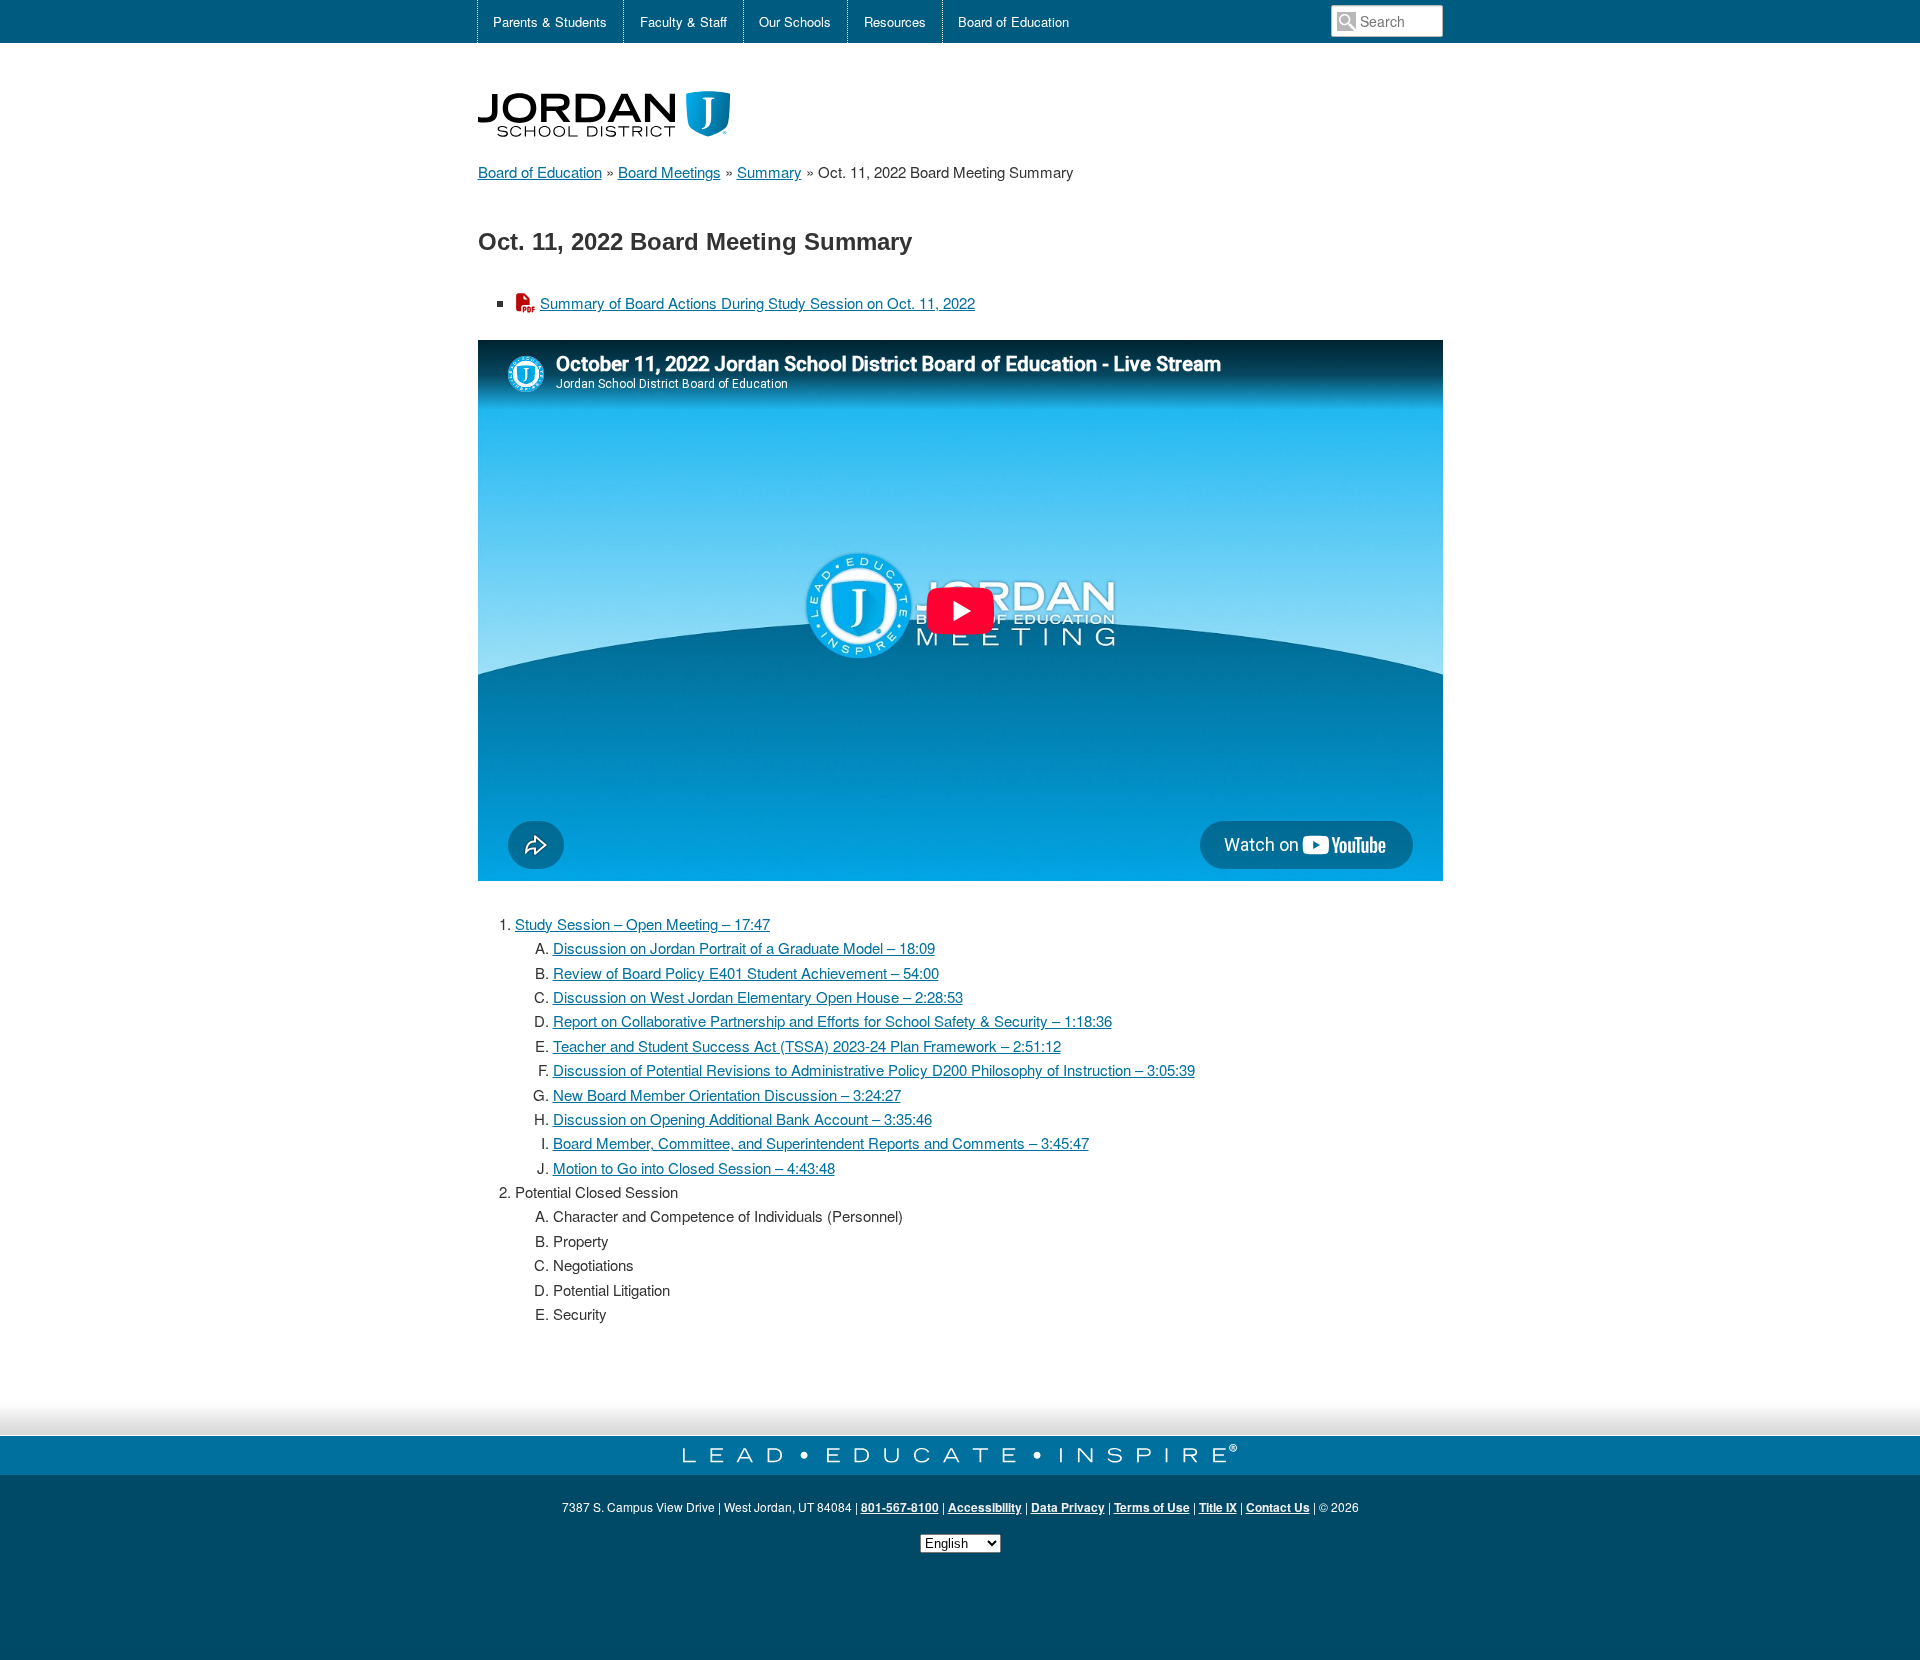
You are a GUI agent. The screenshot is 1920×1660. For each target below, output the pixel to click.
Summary (769, 171)
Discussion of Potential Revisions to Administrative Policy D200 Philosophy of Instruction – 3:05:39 (874, 1069)
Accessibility (985, 1507)
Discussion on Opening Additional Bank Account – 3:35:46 (742, 1118)
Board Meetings (669, 171)
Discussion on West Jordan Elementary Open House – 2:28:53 (758, 996)
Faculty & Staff (683, 21)
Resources (895, 21)
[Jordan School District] (604, 147)
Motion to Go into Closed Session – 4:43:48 (694, 1167)
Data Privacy (1068, 1507)
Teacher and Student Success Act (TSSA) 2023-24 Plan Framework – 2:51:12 (807, 1045)
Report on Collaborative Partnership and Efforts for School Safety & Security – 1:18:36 (832, 1020)
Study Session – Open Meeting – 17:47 (642, 923)
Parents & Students (550, 21)
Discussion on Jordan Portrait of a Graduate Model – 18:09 (744, 947)
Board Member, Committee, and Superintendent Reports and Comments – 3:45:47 (821, 1142)
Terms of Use (1152, 1507)
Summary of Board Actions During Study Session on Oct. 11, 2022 (757, 302)
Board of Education (1013, 21)
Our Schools (795, 21)
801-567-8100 (900, 1507)
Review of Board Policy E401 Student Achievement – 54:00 (746, 972)
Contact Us (1278, 1507)
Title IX (1218, 1507)
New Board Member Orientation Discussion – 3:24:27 (727, 1094)
